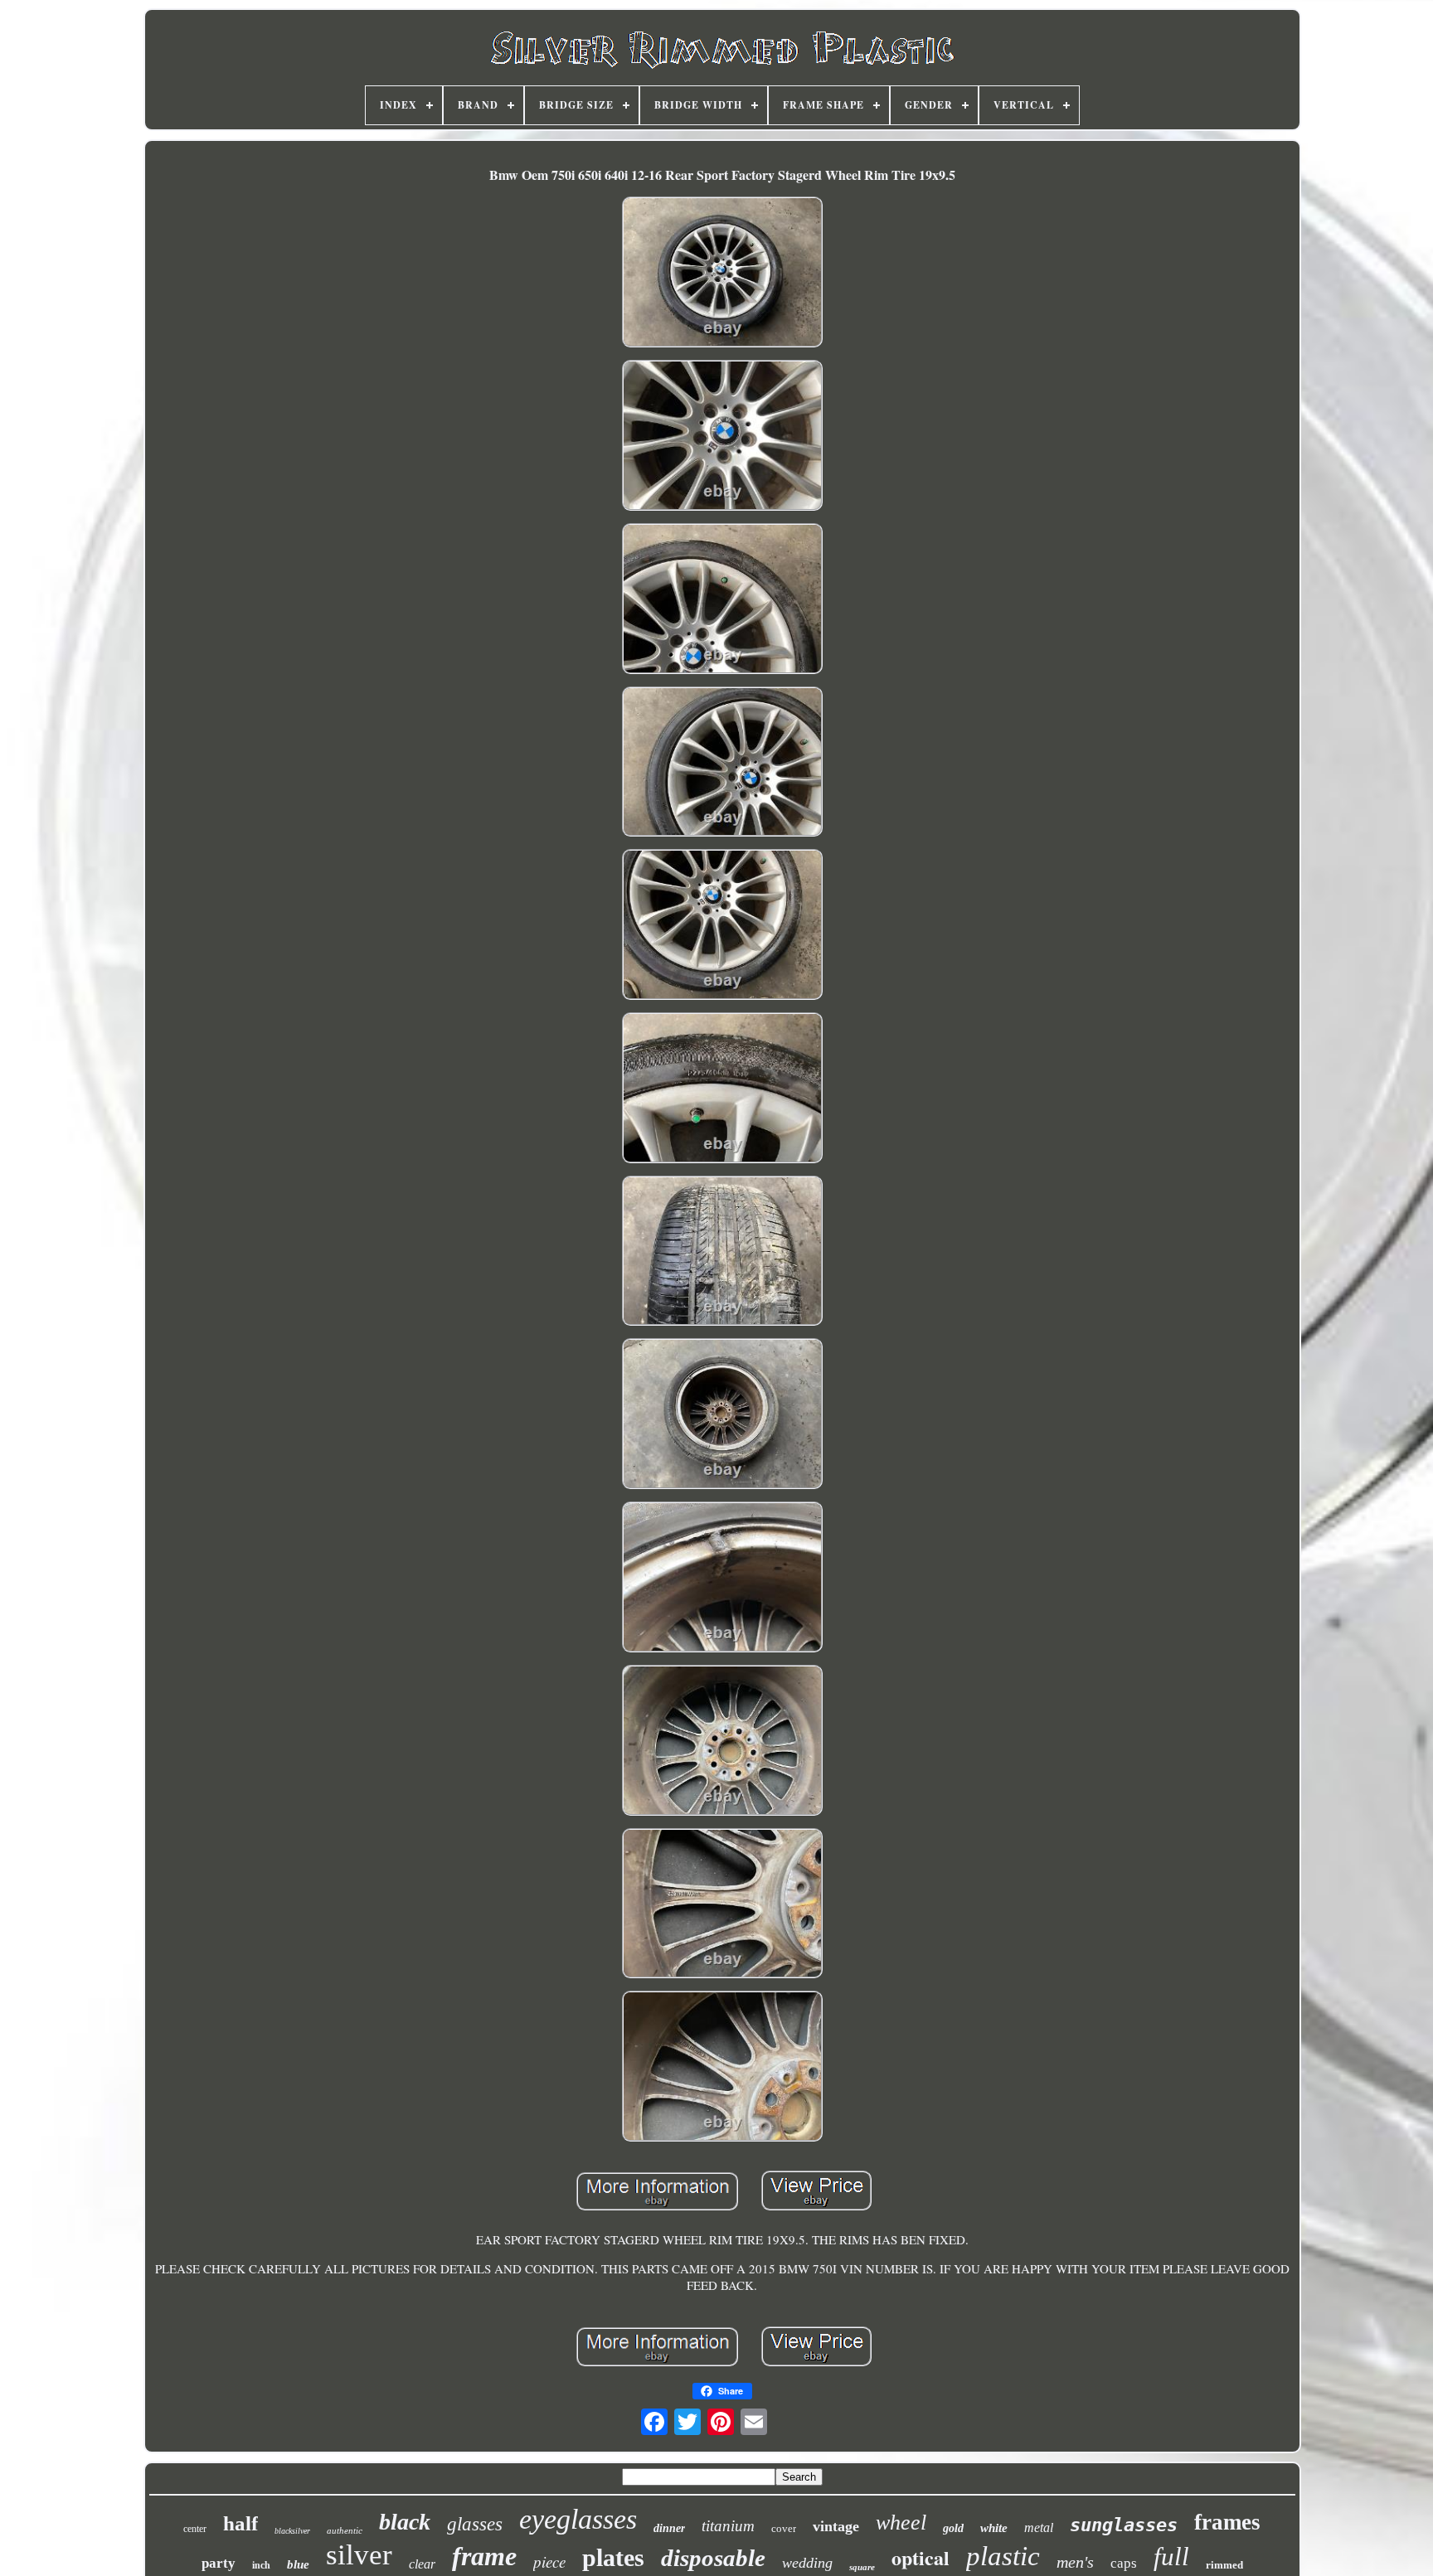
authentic (345, 2530)
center (195, 2529)
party (219, 2563)
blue (298, 2564)
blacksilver (292, 2531)
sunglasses (1124, 2525)
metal (1039, 2527)
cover (784, 2528)
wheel (901, 2523)
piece (549, 2561)
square (862, 2567)
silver (359, 2555)
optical (921, 2557)
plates (613, 2557)
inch (261, 2565)
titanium (728, 2526)
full (1171, 2557)
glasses (475, 2524)
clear (422, 2564)
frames (1227, 2522)
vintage (836, 2526)
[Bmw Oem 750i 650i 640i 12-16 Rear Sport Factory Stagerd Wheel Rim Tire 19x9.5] (722, 274)
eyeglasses (578, 2519)
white (994, 2528)
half (240, 2523)
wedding (807, 2563)
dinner (669, 2528)
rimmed (1224, 2565)
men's (1075, 2562)
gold (953, 2528)
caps (1124, 2563)
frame (484, 2556)
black (405, 2522)
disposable (713, 2558)
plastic (1003, 2556)
